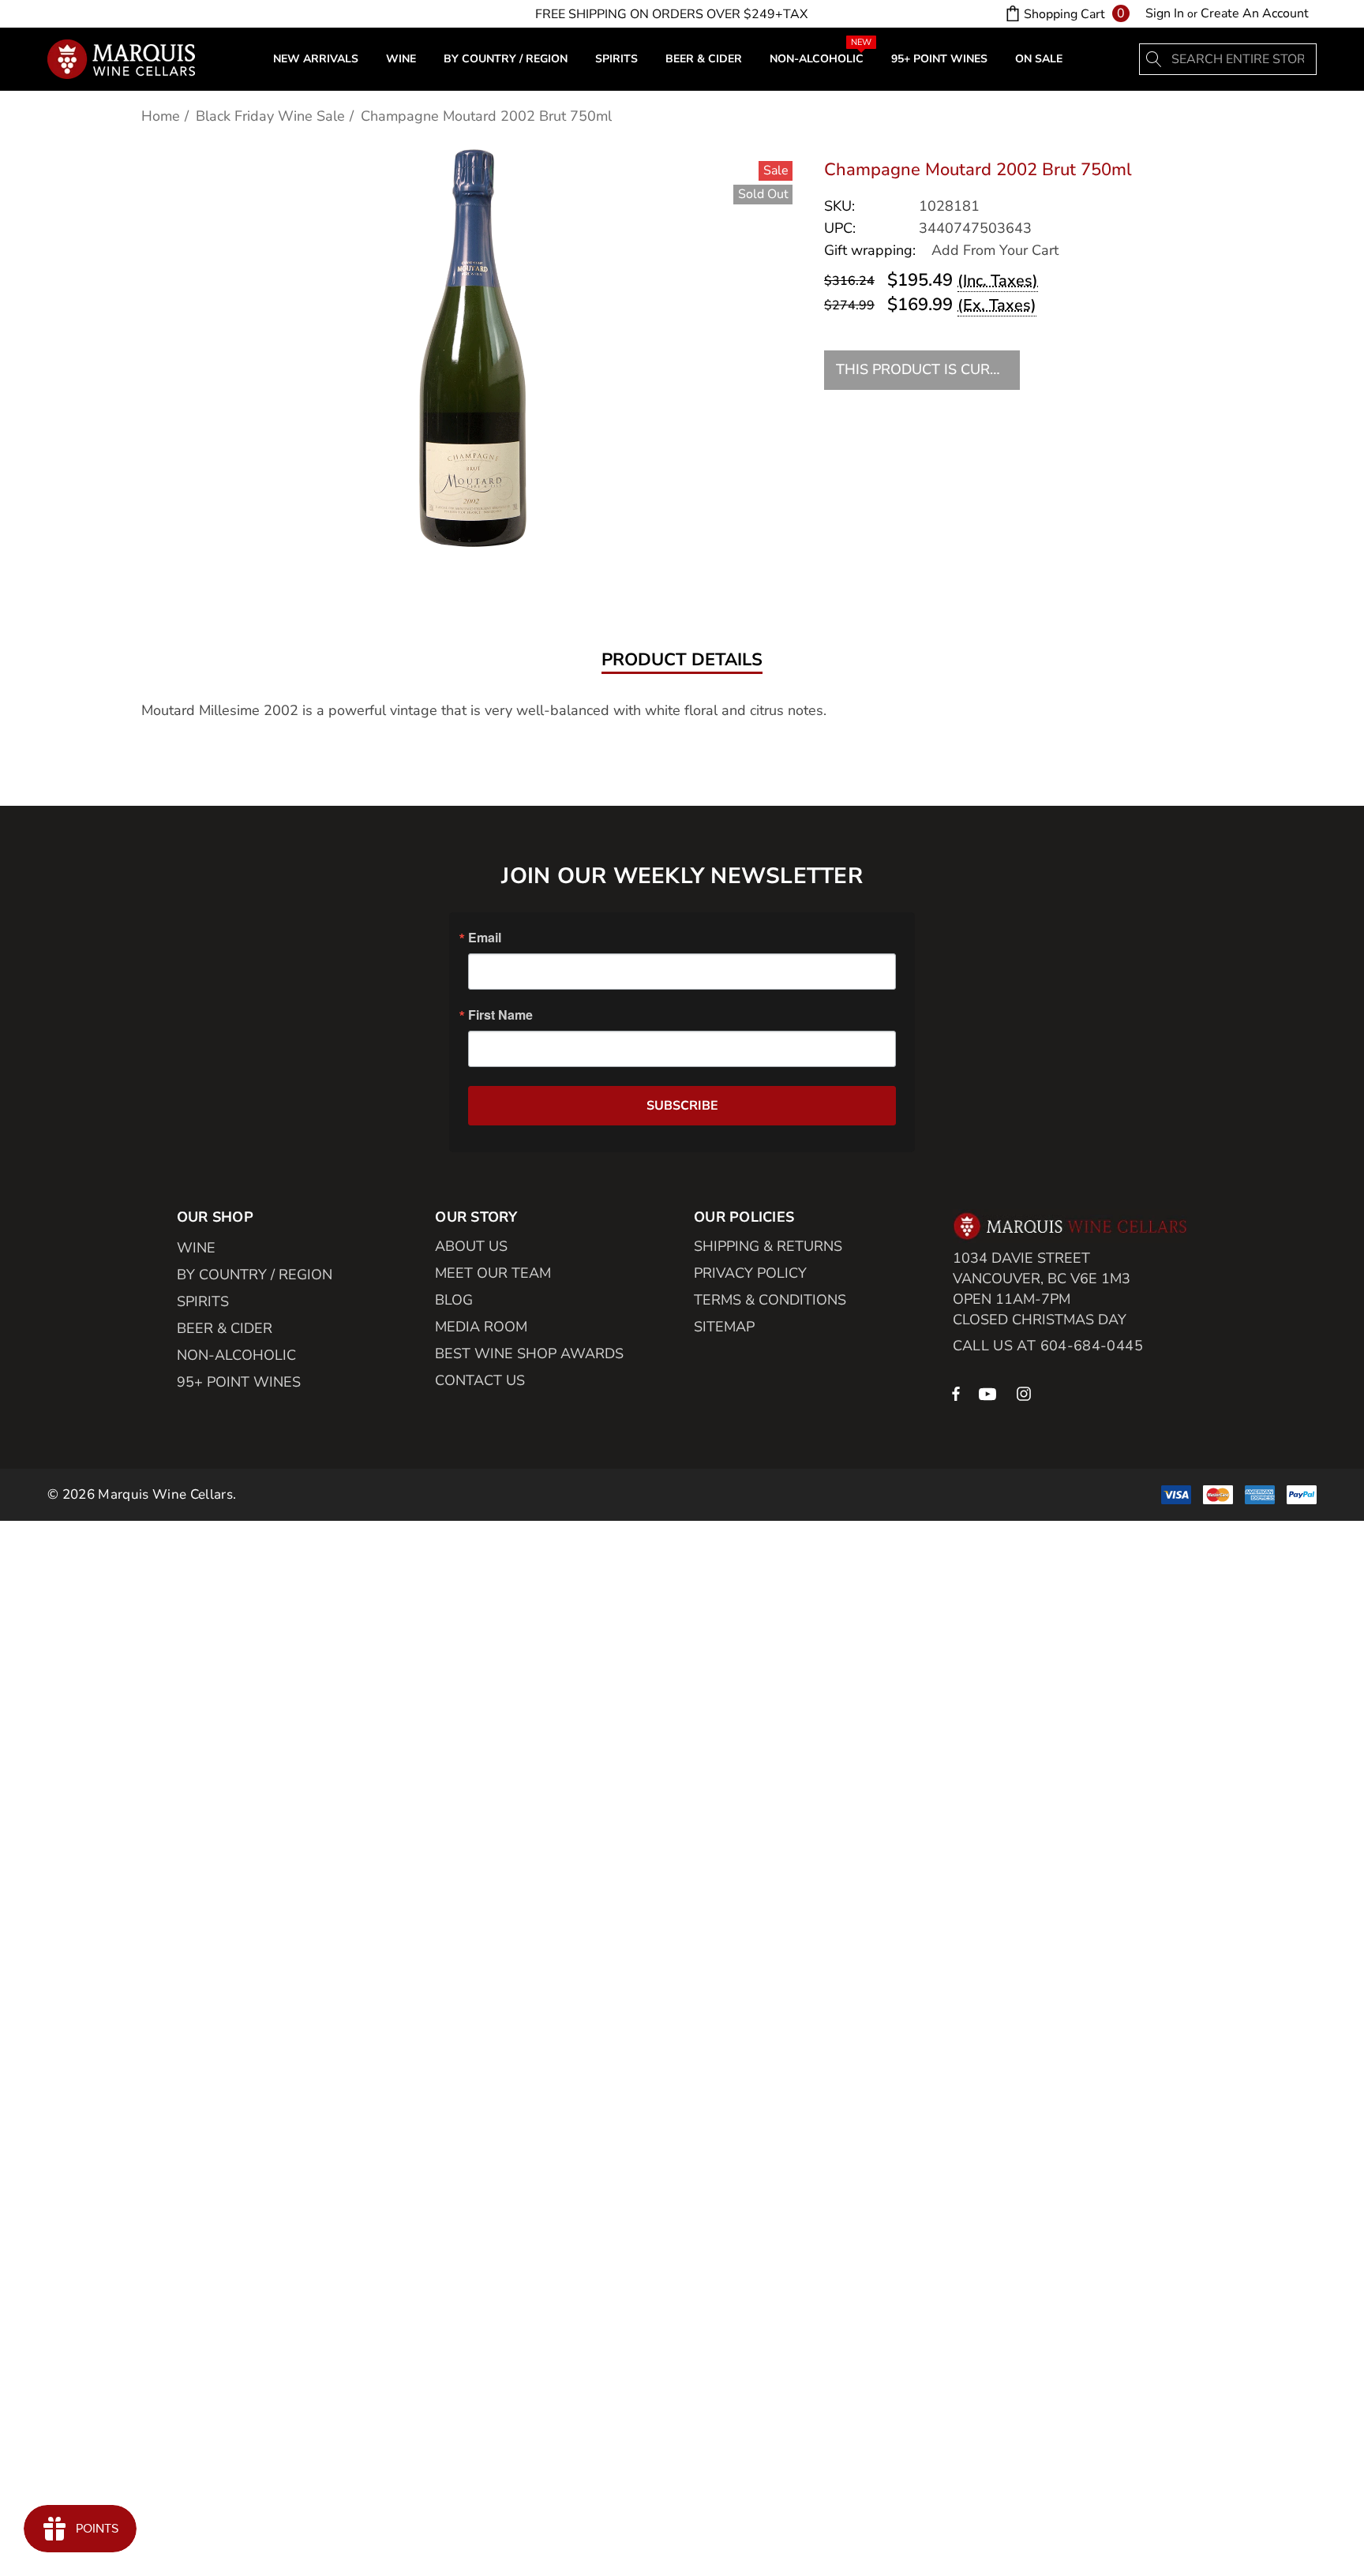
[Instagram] (1026, 1393)
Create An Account (1255, 13)
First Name (500, 1015)
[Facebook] (956, 1393)
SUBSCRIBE (682, 1106)
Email (485, 938)
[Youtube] (990, 1393)
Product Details (682, 661)
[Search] (1155, 59)
